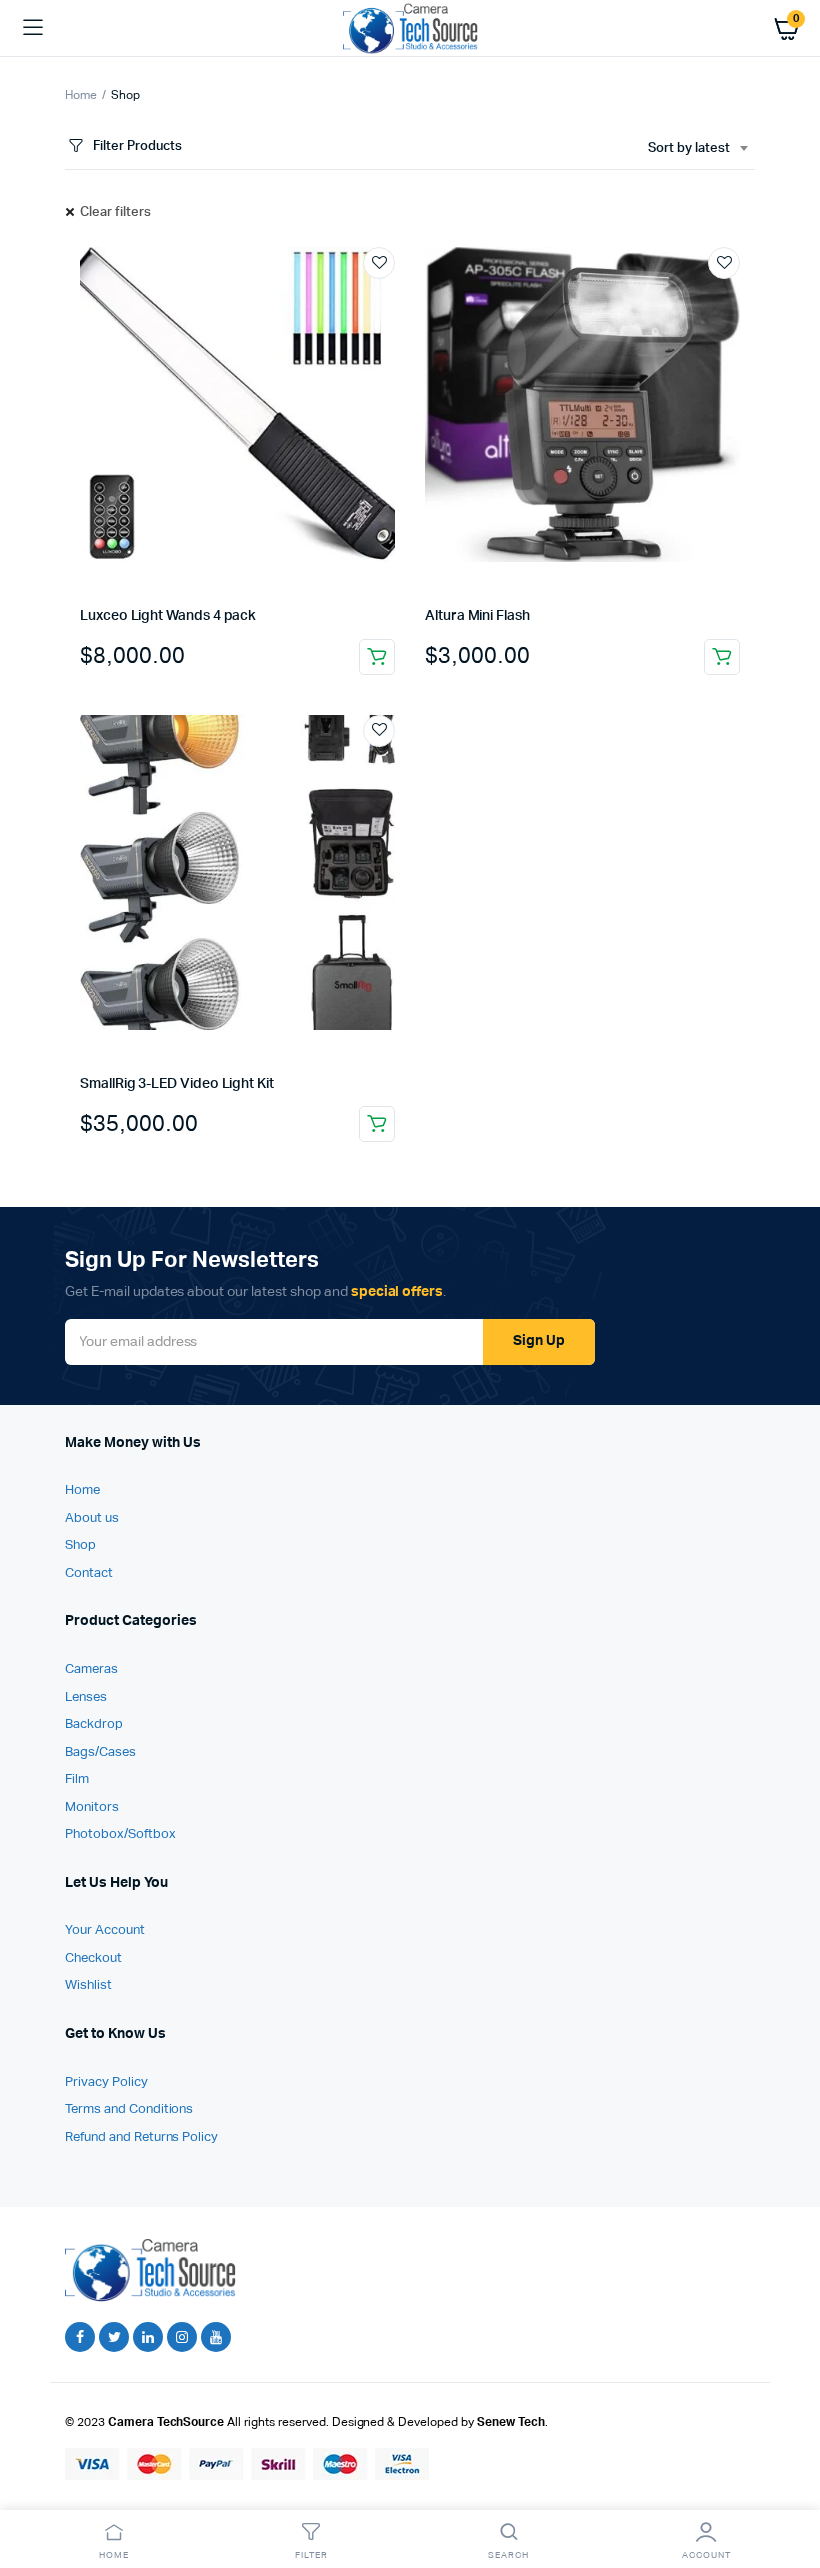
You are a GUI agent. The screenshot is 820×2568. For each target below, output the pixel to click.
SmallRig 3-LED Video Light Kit (177, 1084)
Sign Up (539, 1341)
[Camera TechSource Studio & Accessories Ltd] (410, 27)
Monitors (92, 1807)
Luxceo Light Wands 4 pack (168, 616)
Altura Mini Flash (477, 616)
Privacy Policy (106, 2082)
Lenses (86, 1697)
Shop (80, 1545)
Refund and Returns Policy (141, 2137)
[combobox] (697, 149)
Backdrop (94, 1724)
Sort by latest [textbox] (689, 148)
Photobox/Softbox (120, 1834)
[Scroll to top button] (788, 2488)
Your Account (105, 1930)
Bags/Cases (100, 1752)
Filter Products (137, 146)
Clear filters (115, 212)
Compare (389, 300)
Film (77, 1779)
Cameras (91, 1669)
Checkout (93, 1958)
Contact (89, 1573)
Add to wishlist (379, 263)
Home (81, 96)
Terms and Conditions (129, 2109)
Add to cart (377, 657)
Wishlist (88, 1985)
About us (92, 1518)
